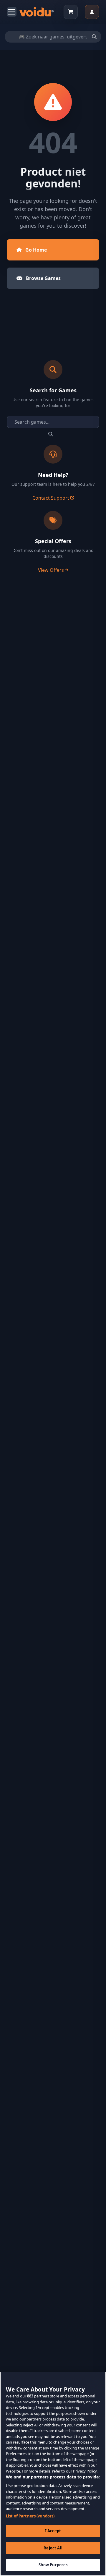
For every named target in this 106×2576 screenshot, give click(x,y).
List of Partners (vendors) (30, 2516)
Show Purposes (53, 2565)
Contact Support (51, 498)
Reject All (53, 2548)
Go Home (36, 250)
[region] (53, 2474)
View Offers (51, 570)
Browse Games (43, 278)
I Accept (53, 2531)
